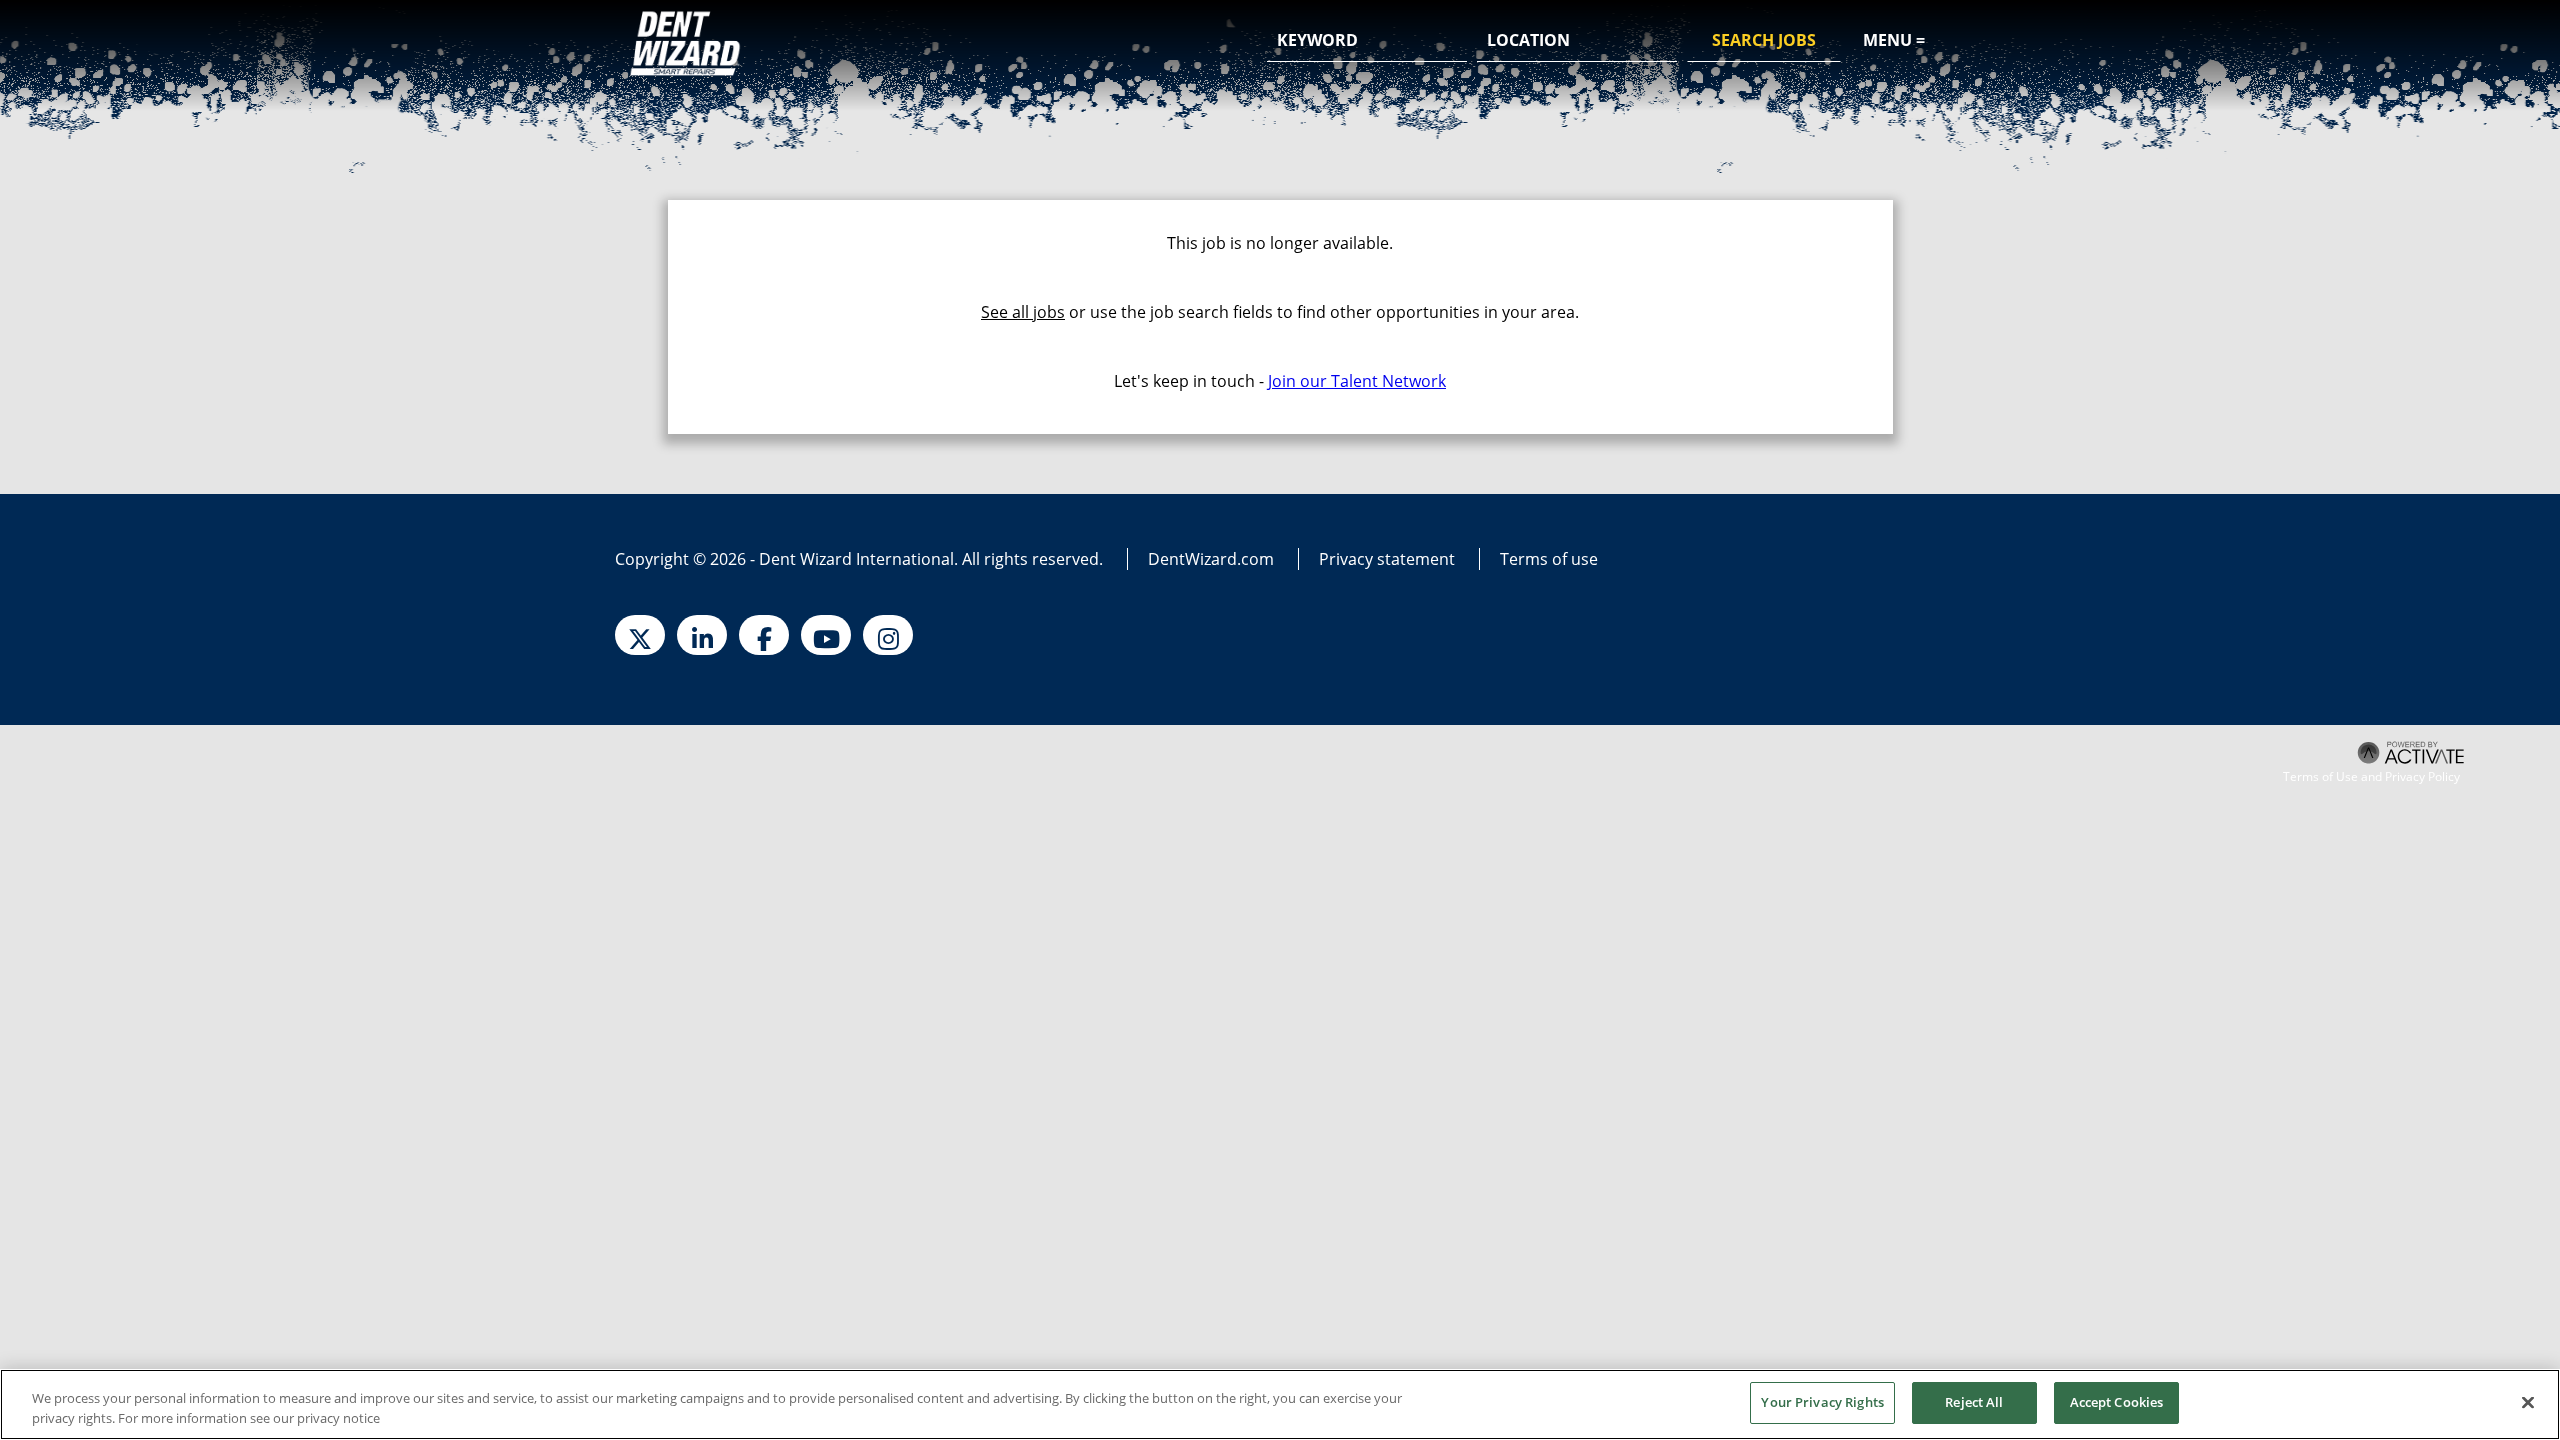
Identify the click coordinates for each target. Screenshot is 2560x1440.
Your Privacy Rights (1822, 1402)
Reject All (1974, 1402)
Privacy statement (1387, 559)
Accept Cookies (2117, 1402)
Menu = (1894, 40)
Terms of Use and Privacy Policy (2371, 777)
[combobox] (1577, 41)
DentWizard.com (1211, 559)
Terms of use (1549, 559)
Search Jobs (1764, 40)
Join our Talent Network (1357, 381)
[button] (1659, 42)
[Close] (2528, 1402)
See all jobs (1023, 312)
